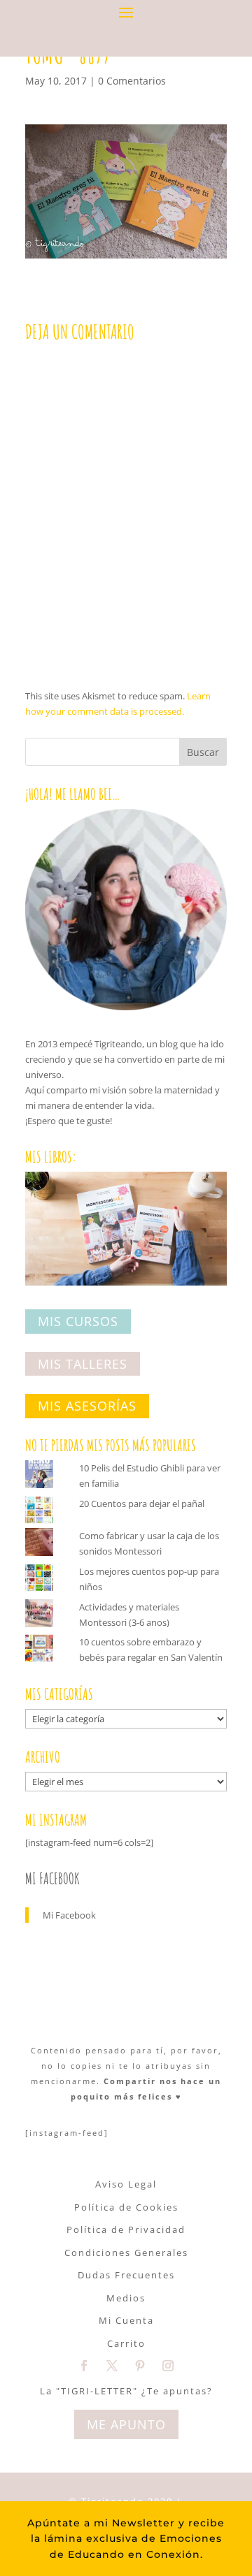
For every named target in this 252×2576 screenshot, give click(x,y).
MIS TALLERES (83, 1364)
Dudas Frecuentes (126, 2275)
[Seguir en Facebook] (84, 2366)
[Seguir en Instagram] (168, 2366)
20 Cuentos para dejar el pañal (142, 1504)
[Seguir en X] (112, 2366)
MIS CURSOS (78, 1321)
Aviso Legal (126, 2184)
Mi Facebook (52, 1878)
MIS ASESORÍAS (87, 1406)
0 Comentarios (132, 81)
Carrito (126, 2343)
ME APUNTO (126, 2424)
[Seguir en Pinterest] (140, 2366)
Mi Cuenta (126, 2320)
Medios (126, 2298)
